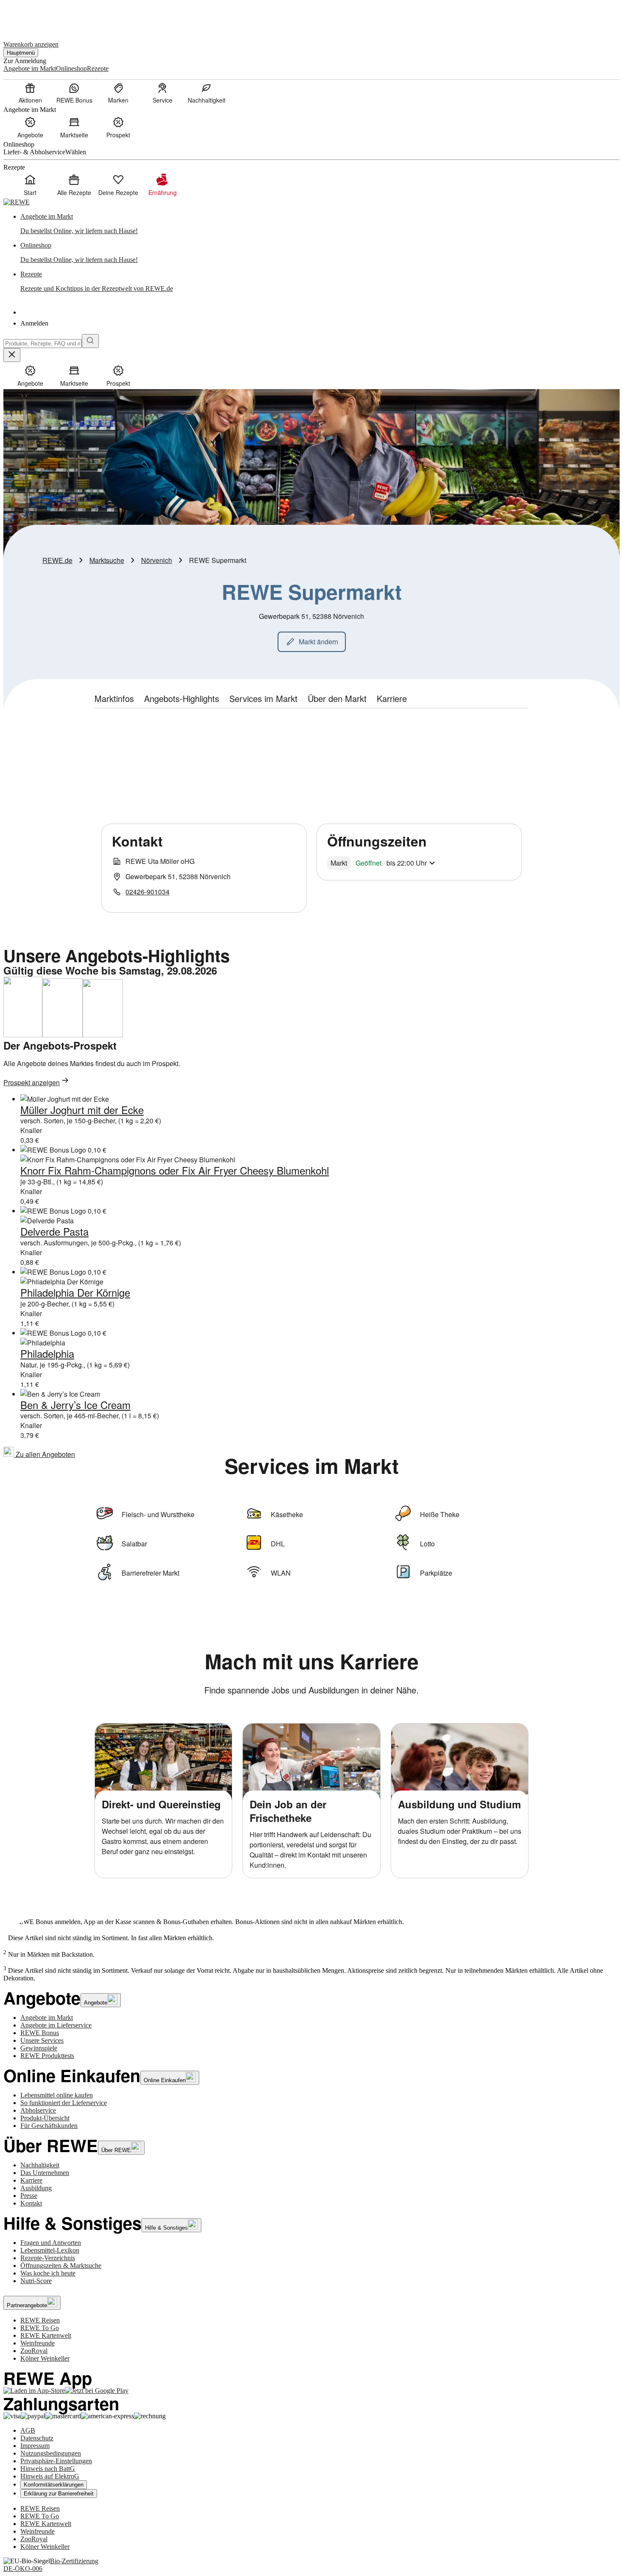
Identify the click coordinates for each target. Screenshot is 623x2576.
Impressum (35, 2446)
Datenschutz (37, 2438)
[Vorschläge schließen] (12, 355)
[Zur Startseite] (32, 16)
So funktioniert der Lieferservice (64, 2103)
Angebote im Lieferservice (56, 2025)
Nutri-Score (36, 2281)
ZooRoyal (34, 2351)
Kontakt (31, 2203)
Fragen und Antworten (51, 2243)
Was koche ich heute (48, 2273)
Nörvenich (157, 560)
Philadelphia (47, 1353)
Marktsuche (107, 560)
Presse (29, 2196)
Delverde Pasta (54, 1231)
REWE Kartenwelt (46, 2335)
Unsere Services (42, 2040)
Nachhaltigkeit (40, 2165)
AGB (28, 2430)
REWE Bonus (40, 2033)
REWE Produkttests (47, 2056)
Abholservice (38, 2110)
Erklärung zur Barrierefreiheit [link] (59, 2494)
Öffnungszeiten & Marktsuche (61, 2265)
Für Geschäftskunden (49, 2126)
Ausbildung (36, 2188)
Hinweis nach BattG (48, 2469)
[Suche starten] (90, 341)
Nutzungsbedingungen (51, 2453)
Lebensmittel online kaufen (57, 2095)
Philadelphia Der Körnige (75, 1292)
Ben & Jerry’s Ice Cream (75, 1405)
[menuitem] (30, 93)
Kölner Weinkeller (45, 2358)
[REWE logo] (17, 202)
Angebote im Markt (47, 2018)
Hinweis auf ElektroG (50, 2476)
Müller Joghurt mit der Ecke (82, 1110)
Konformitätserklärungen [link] (54, 2485)
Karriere (31, 2180)
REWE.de (57, 560)
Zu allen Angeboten (44, 1454)
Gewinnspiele (39, 2048)
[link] (320, 224)
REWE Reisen (40, 2320)
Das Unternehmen (45, 2173)
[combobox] (43, 344)
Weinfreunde (38, 2343)
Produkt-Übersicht (45, 2118)
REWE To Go (40, 2328)
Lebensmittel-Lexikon (50, 2250)
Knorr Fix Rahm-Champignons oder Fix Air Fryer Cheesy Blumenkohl (175, 1170)
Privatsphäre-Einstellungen (56, 2461)
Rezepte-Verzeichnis (48, 2258)
